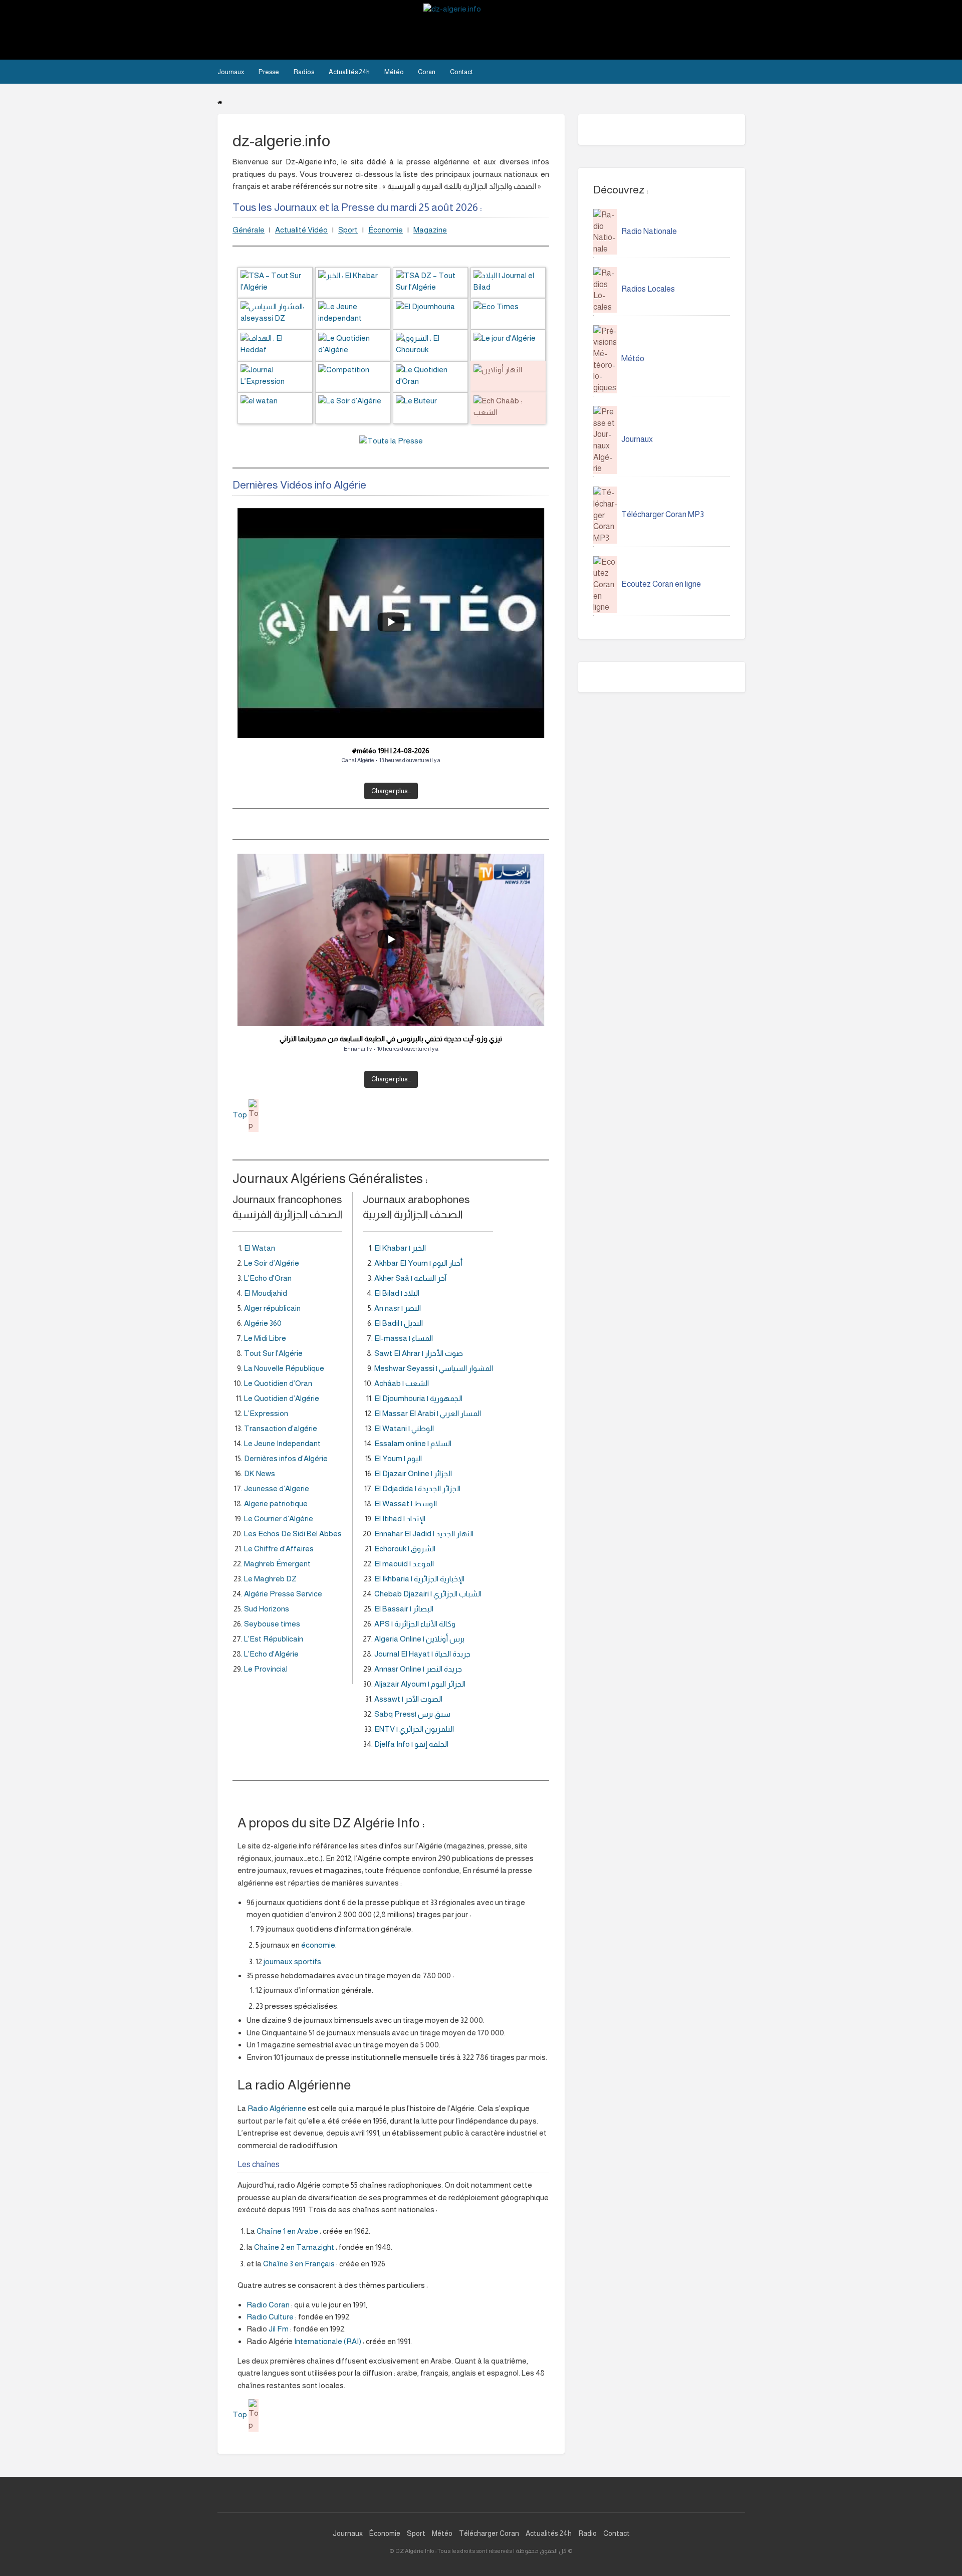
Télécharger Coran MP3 (663, 514)
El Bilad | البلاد (397, 1293)
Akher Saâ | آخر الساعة (410, 1278)
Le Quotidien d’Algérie (282, 1398)
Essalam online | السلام (413, 1443)
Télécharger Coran (489, 2533)
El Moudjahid (266, 1293)
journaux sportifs (292, 1961)
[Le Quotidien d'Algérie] (353, 344)
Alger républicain (272, 1308)
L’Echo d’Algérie (271, 1654)
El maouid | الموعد (404, 1564)
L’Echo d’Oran (268, 1278)
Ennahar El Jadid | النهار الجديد (424, 1534)
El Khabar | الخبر (400, 1248)
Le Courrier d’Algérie (279, 1518)
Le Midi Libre (265, 1338)
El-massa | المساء (404, 1338)
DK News (260, 1473)
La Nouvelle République (284, 1368)
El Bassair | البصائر (404, 1609)
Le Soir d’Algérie (272, 1263)
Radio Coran (268, 2305)
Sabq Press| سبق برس (412, 1714)
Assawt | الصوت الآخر (408, 1699)
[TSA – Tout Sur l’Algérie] (275, 282)
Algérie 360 (263, 1323)
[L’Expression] (275, 376)
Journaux (231, 72)
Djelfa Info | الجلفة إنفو (411, 1744)
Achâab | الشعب (402, 1383)
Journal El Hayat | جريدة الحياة (422, 1654)
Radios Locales (648, 289)
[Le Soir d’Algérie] (353, 407)
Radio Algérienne (277, 2108)
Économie (386, 230)
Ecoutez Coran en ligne (661, 584)
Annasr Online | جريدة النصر (418, 1669)
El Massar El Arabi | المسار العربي (428, 1413)
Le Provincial (266, 1669)
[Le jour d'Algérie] (508, 344)
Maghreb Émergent (277, 1564)
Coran (427, 72)
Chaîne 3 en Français (299, 2264)
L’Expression (266, 1413)
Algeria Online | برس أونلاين (419, 1639)
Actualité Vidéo (301, 230)
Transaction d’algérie (281, 1428)
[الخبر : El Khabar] (353, 282)
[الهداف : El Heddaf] (275, 344)
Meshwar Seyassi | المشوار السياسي (434, 1368)
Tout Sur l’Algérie (273, 1353)
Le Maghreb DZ (270, 1579)
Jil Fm (279, 2329)
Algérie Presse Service (283, 1594)
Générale (249, 230)
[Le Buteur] (430, 407)
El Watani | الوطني (404, 1428)
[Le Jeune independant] (353, 313)
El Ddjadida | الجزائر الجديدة (417, 1488)
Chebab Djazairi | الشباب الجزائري (428, 1594)
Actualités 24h (349, 72)
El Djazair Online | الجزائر (413, 1473)
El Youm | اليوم (398, 1458)
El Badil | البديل (399, 1323)
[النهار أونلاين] (508, 376)
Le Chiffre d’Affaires (279, 1549)
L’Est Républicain (274, 1639)
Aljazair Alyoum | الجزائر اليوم (420, 1684)
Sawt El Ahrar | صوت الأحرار (419, 1353)
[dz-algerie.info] (475, 29)
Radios (304, 72)
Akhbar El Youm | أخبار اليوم (418, 1263)
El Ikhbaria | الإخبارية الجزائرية (419, 1579)
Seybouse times (272, 1624)
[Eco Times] (508, 313)
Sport (348, 230)
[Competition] (353, 376)
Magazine (430, 230)
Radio (587, 2533)
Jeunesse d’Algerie (277, 1488)
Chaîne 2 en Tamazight (294, 2247)
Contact (461, 72)
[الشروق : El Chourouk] (430, 344)
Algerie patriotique (276, 1503)
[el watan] (275, 407)
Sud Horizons (267, 1609)
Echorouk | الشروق (405, 1549)
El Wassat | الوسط (406, 1503)
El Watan (260, 1248)
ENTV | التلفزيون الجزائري (414, 1729)
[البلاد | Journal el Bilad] (508, 282)
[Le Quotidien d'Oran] (430, 376)
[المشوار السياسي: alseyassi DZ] (275, 313)
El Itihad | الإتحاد (400, 1518)
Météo (394, 72)
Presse (269, 72)
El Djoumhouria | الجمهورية (418, 1398)
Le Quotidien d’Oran (278, 1383)
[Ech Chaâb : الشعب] (508, 407)
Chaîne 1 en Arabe (287, 2231)
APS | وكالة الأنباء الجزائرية (415, 1624)
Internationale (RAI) (328, 2341)
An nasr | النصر (398, 1308)
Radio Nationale (649, 231)
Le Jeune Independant (282, 1443)
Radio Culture (270, 2317)
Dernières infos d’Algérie (286, 1458)
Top (241, 1115)
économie (318, 1945)
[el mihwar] (430, 313)
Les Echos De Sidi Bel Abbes (293, 1534)
